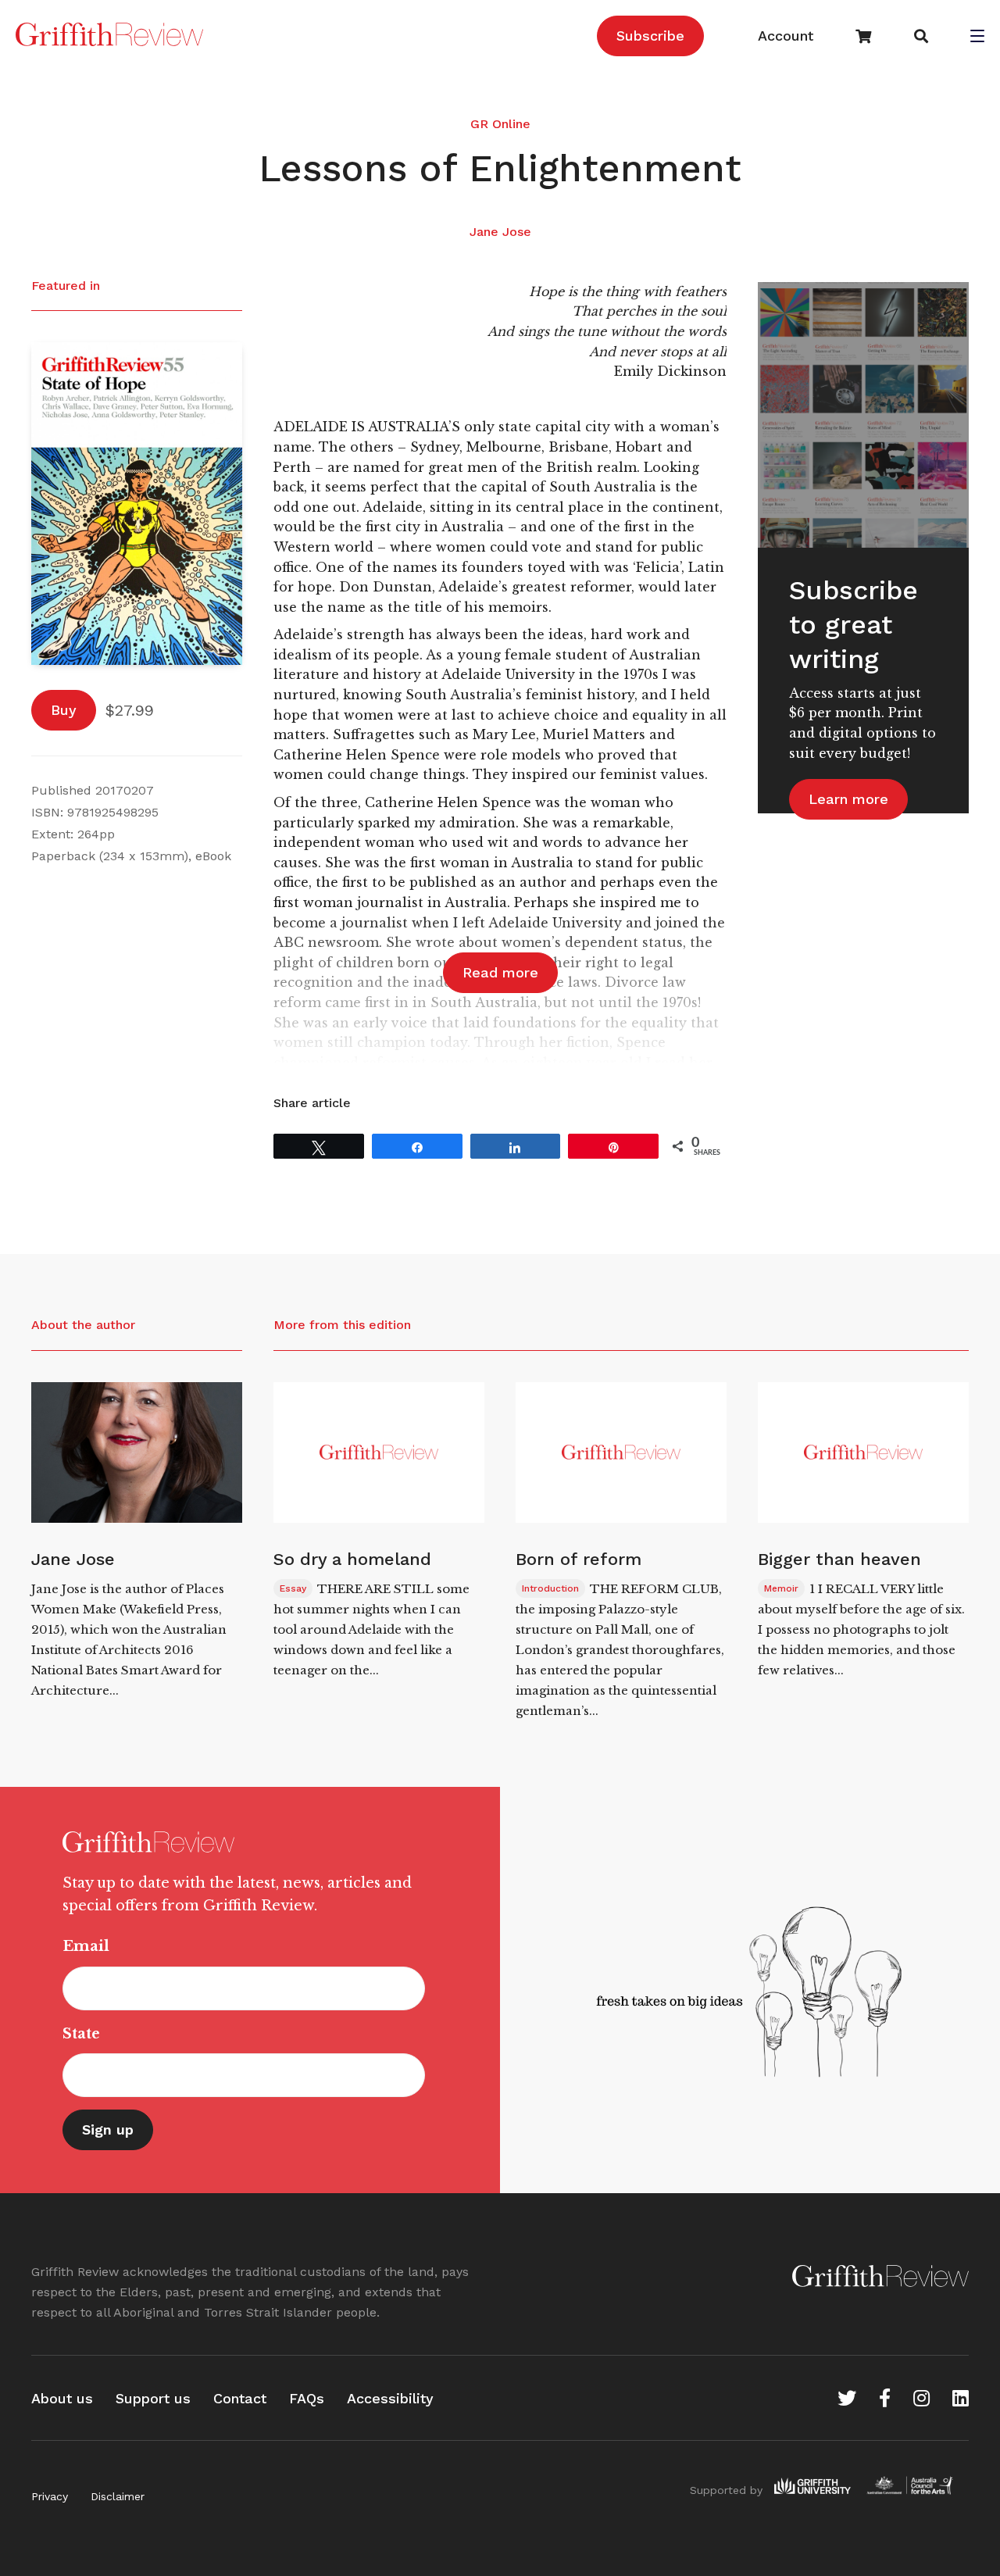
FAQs (307, 2398)
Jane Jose (500, 232)
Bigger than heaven (839, 1559)
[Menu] (977, 38)
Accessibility (390, 2398)
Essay (293, 1588)
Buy (64, 710)
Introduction (550, 1588)
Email (86, 1946)
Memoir (781, 1588)
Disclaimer (118, 2496)
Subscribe (650, 36)
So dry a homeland (352, 1559)
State (81, 2034)
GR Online (500, 124)
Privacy (50, 2496)
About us (62, 2398)
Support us (153, 2398)
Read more (500, 972)
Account (786, 36)
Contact (240, 2398)
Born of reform (579, 1559)
